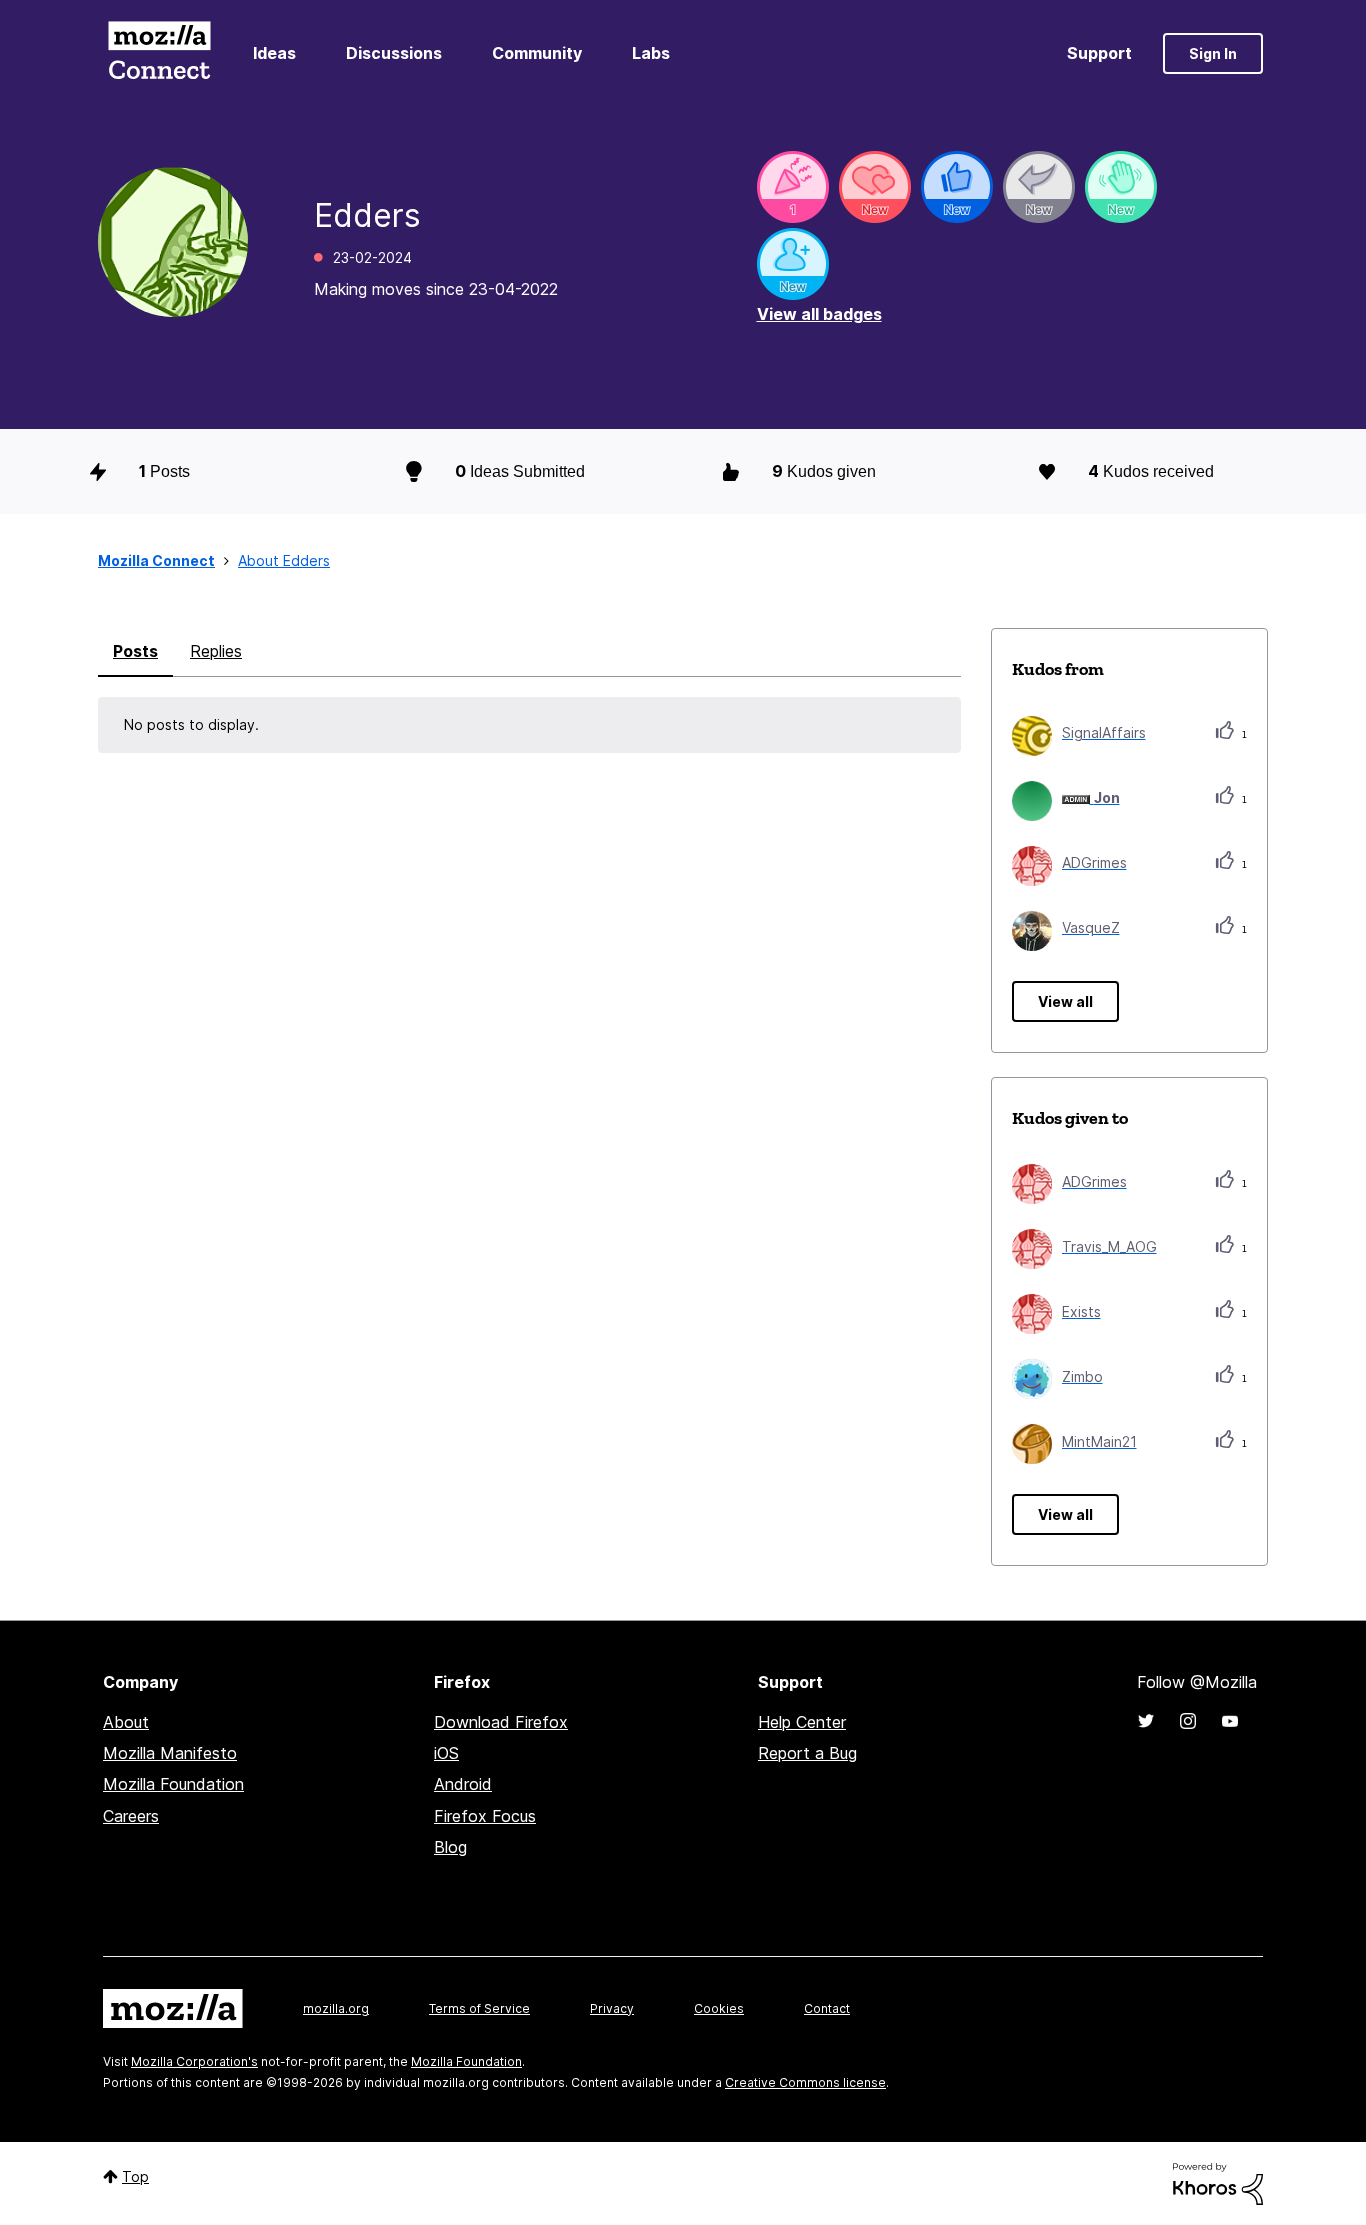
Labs (651, 53)
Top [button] (135, 2176)
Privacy (612, 2008)
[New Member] (793, 264)
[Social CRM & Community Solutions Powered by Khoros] (1218, 2182)
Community (537, 53)
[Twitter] (1146, 1721)
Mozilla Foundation (173, 1784)
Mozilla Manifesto (170, 1753)
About (126, 1722)
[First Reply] (1039, 187)
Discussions (394, 53)
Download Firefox (501, 1722)
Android (463, 1784)
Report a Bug (807, 1753)
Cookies (719, 2008)
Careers (131, 1816)
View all (1065, 1001)
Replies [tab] (216, 651)
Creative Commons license (805, 2082)
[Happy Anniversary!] (793, 187)
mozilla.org (336, 2008)
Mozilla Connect (159, 53)
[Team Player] (957, 187)
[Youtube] (1230, 1721)
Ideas (274, 53)
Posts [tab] (135, 651)
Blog (450, 1847)
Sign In (1213, 53)
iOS (446, 1753)
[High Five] (875, 187)
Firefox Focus (485, 1816)
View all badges (819, 314)
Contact (827, 2008)
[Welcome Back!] (1121, 187)
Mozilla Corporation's (194, 2061)
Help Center (802, 1722)
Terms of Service (479, 2008)
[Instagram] (1188, 1721)
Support (1099, 53)
